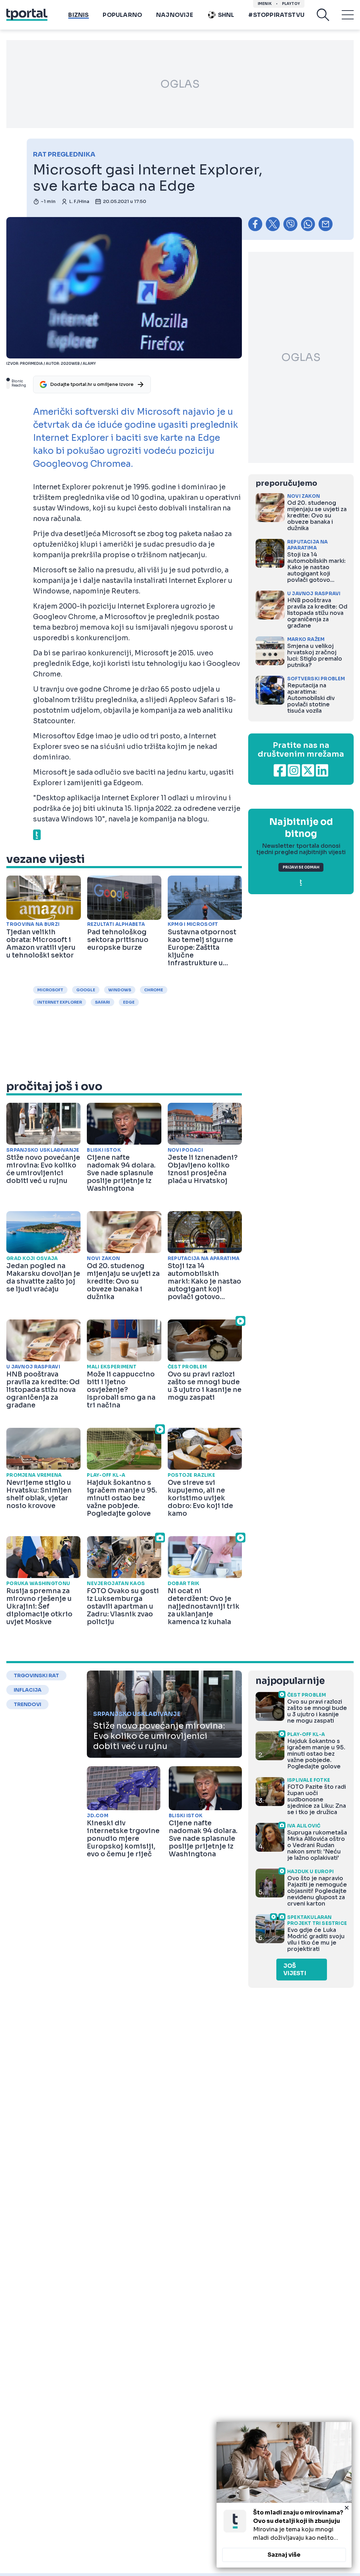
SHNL (226, 15)
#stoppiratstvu (276, 15)
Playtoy (291, 4)
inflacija (28, 1690)
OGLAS (180, 84)
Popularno (122, 15)
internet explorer (60, 1002)
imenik (265, 4)
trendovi (27, 1704)
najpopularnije (290, 1681)
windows (120, 990)
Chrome (154, 990)
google (86, 990)
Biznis (78, 15)
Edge (129, 1002)
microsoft (50, 990)
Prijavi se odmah (301, 867)
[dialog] (284, 2495)
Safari (102, 1002)
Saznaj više (284, 2555)
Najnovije (175, 15)
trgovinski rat (36, 1675)
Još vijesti (295, 1970)
